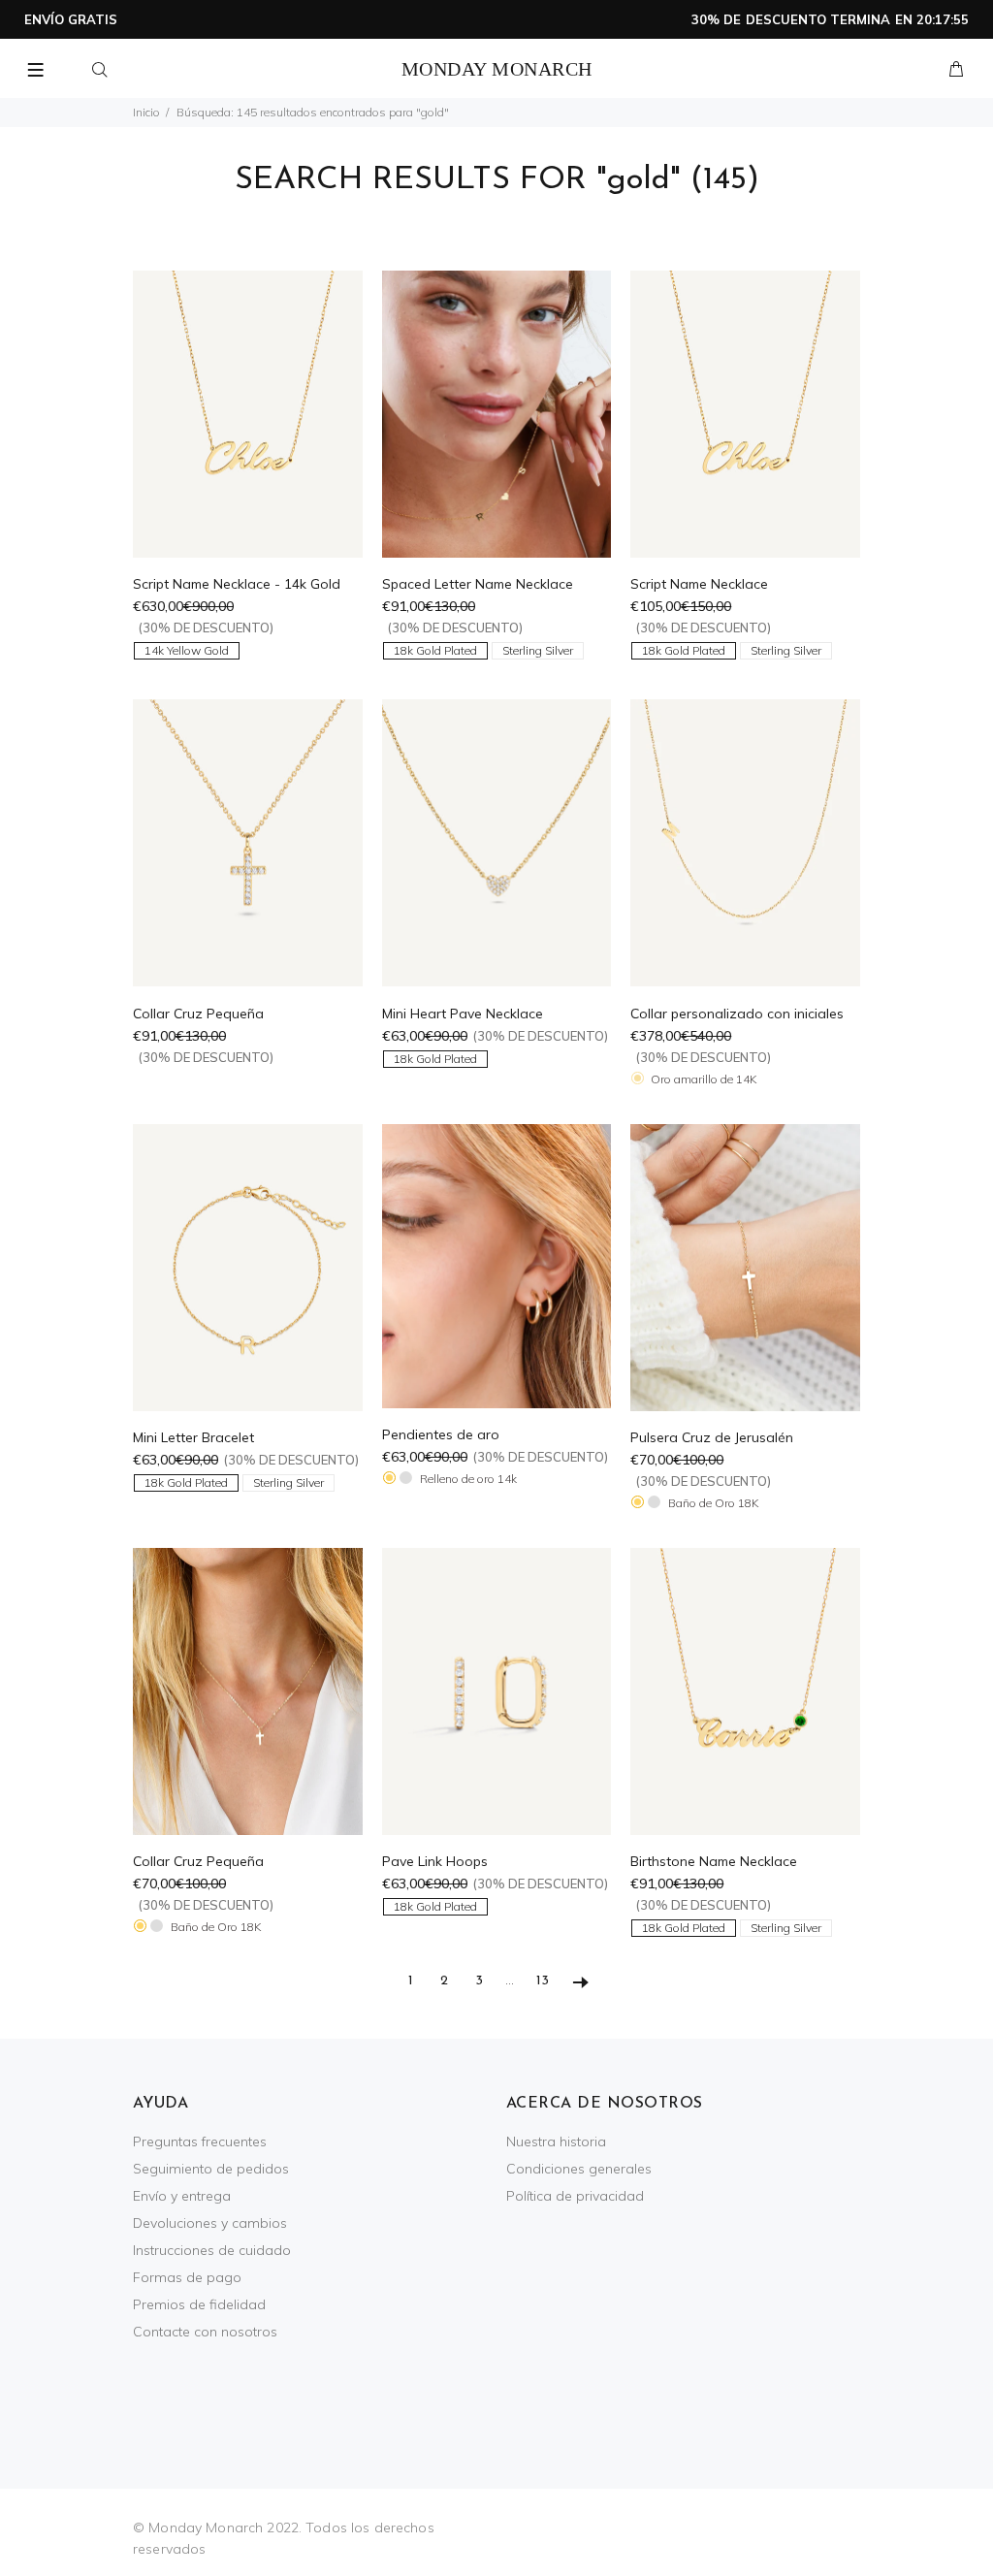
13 (543, 1981)
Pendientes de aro (441, 1434)
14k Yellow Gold (187, 650)
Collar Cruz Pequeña (198, 1014)
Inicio (146, 112)
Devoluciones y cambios (210, 2223)
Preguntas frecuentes (200, 2141)
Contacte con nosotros (205, 2332)
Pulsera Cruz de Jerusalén (712, 1437)
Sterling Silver (538, 650)
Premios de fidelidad (199, 2304)
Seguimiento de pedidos (211, 2169)
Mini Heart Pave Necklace (463, 1014)
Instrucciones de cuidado (212, 2250)
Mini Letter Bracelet (193, 1437)
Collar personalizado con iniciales (737, 1014)
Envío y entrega (182, 2196)
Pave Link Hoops (435, 1861)
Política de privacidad (575, 2196)
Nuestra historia (556, 2141)
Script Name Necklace (699, 584)
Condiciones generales (579, 2169)
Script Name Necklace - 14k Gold (237, 584)
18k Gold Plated (435, 650)
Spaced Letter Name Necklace (478, 584)
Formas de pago (187, 2277)
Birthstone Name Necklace (714, 1861)
